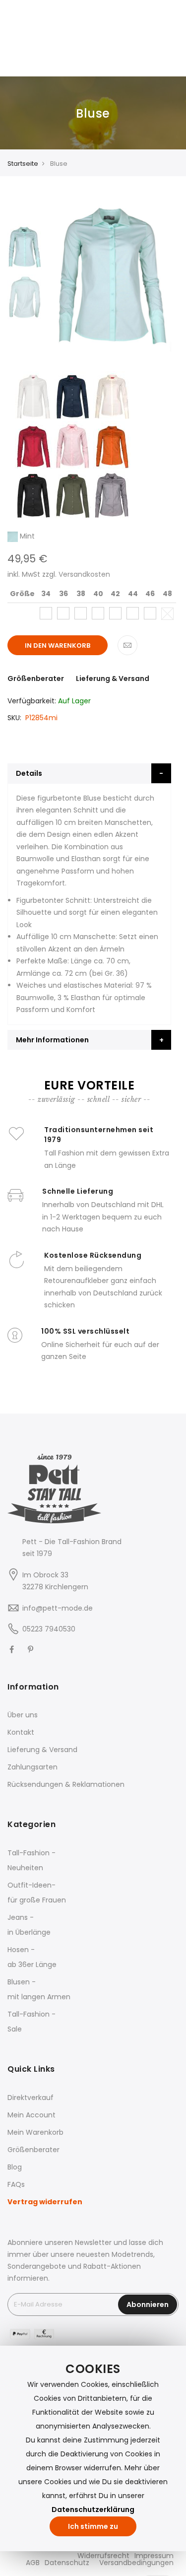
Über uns (23, 1715)
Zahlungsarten (32, 1767)
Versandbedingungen (136, 2563)
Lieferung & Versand (113, 678)
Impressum (154, 2556)
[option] (25, 246)
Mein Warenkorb (35, 2132)
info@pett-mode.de (58, 1608)
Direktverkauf (31, 2098)
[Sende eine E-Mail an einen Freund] (127, 645)
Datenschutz (67, 2563)
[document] (93, 2448)
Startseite (23, 164)
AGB (33, 2563)
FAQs (16, 2184)
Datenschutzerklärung (93, 2509)
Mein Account (31, 2115)
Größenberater (36, 678)
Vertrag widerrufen (45, 2202)
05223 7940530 (49, 1629)
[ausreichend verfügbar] (46, 613)
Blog (15, 2167)
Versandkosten (84, 574)
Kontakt (21, 1732)
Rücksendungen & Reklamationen (66, 1784)
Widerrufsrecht (103, 2556)
